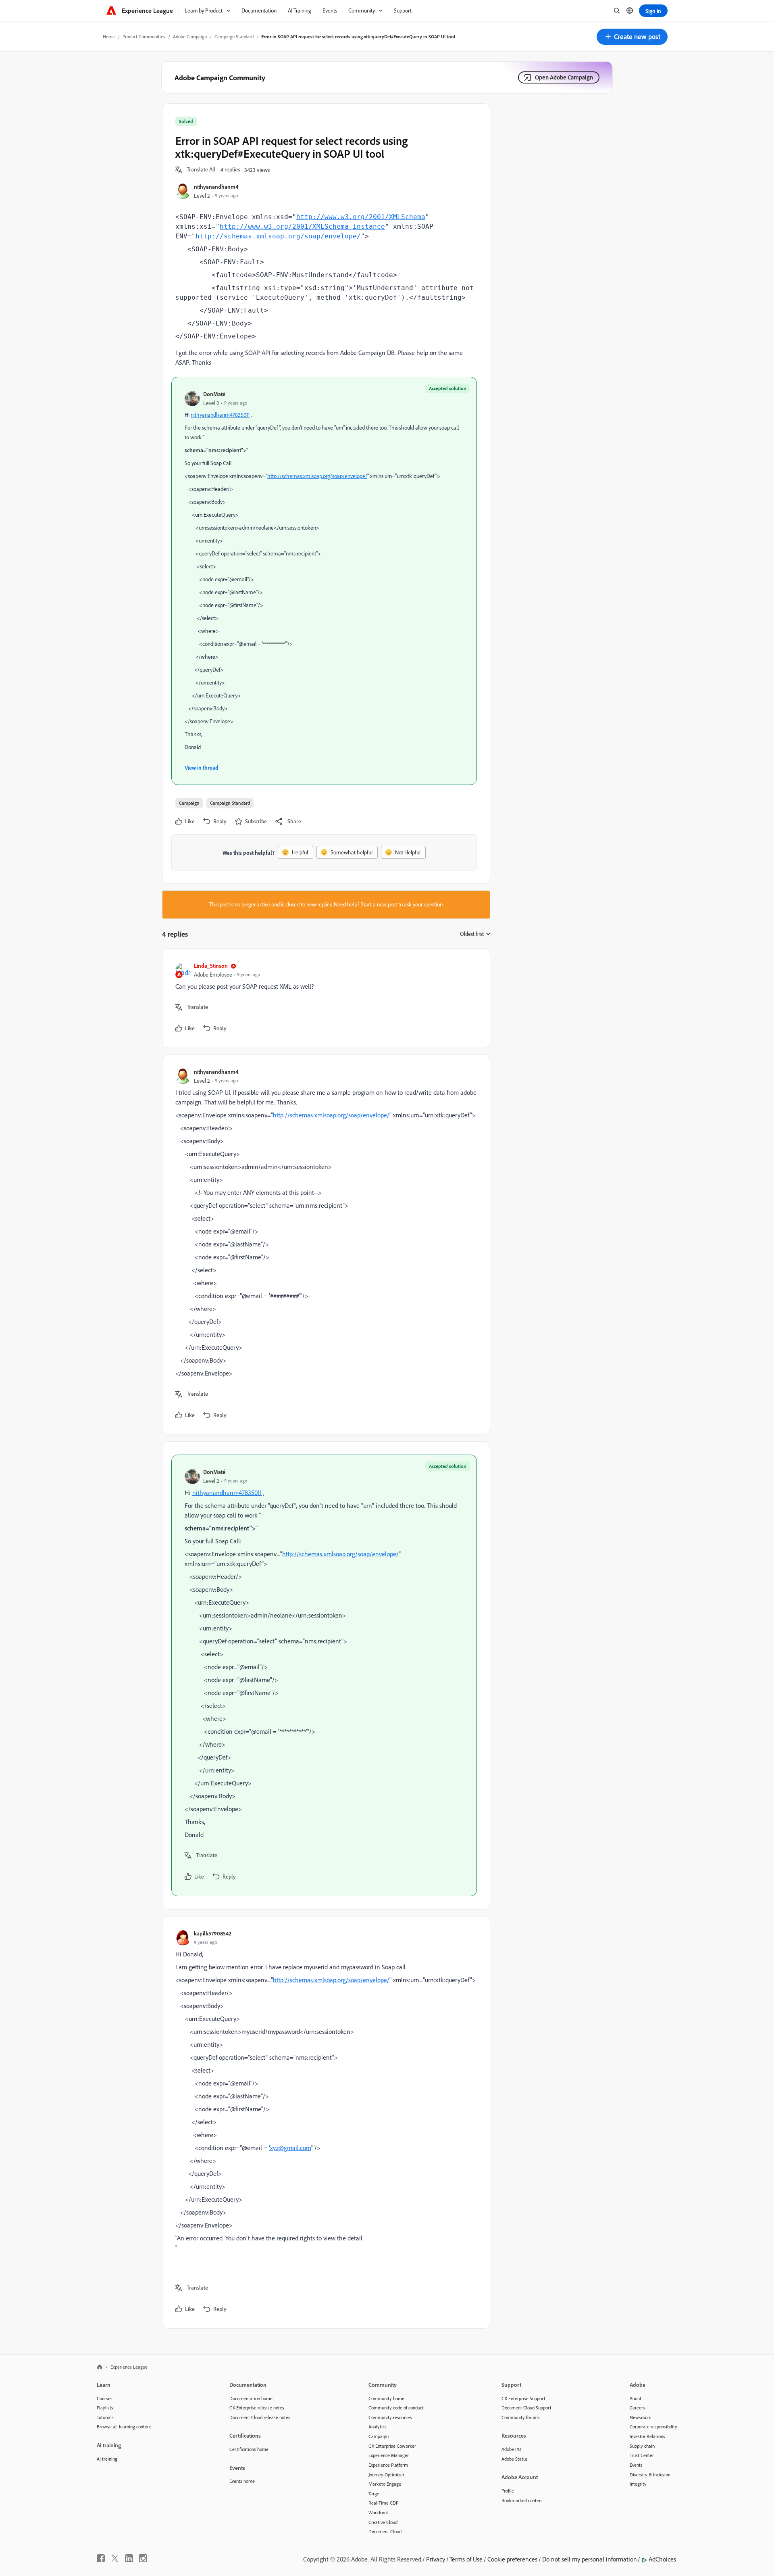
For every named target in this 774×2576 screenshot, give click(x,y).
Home (109, 37)
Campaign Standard (234, 37)
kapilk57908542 (213, 1933)
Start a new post (379, 904)
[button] (632, 37)
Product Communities (144, 37)
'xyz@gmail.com (290, 2148)
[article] (324, 998)
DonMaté (214, 394)
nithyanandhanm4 (216, 187)
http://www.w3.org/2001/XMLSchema (361, 217)
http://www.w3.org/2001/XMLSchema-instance (302, 226)
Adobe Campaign (190, 37)
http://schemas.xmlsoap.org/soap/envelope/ (278, 236)
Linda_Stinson (211, 965)
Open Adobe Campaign (564, 77)
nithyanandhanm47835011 (220, 415)
